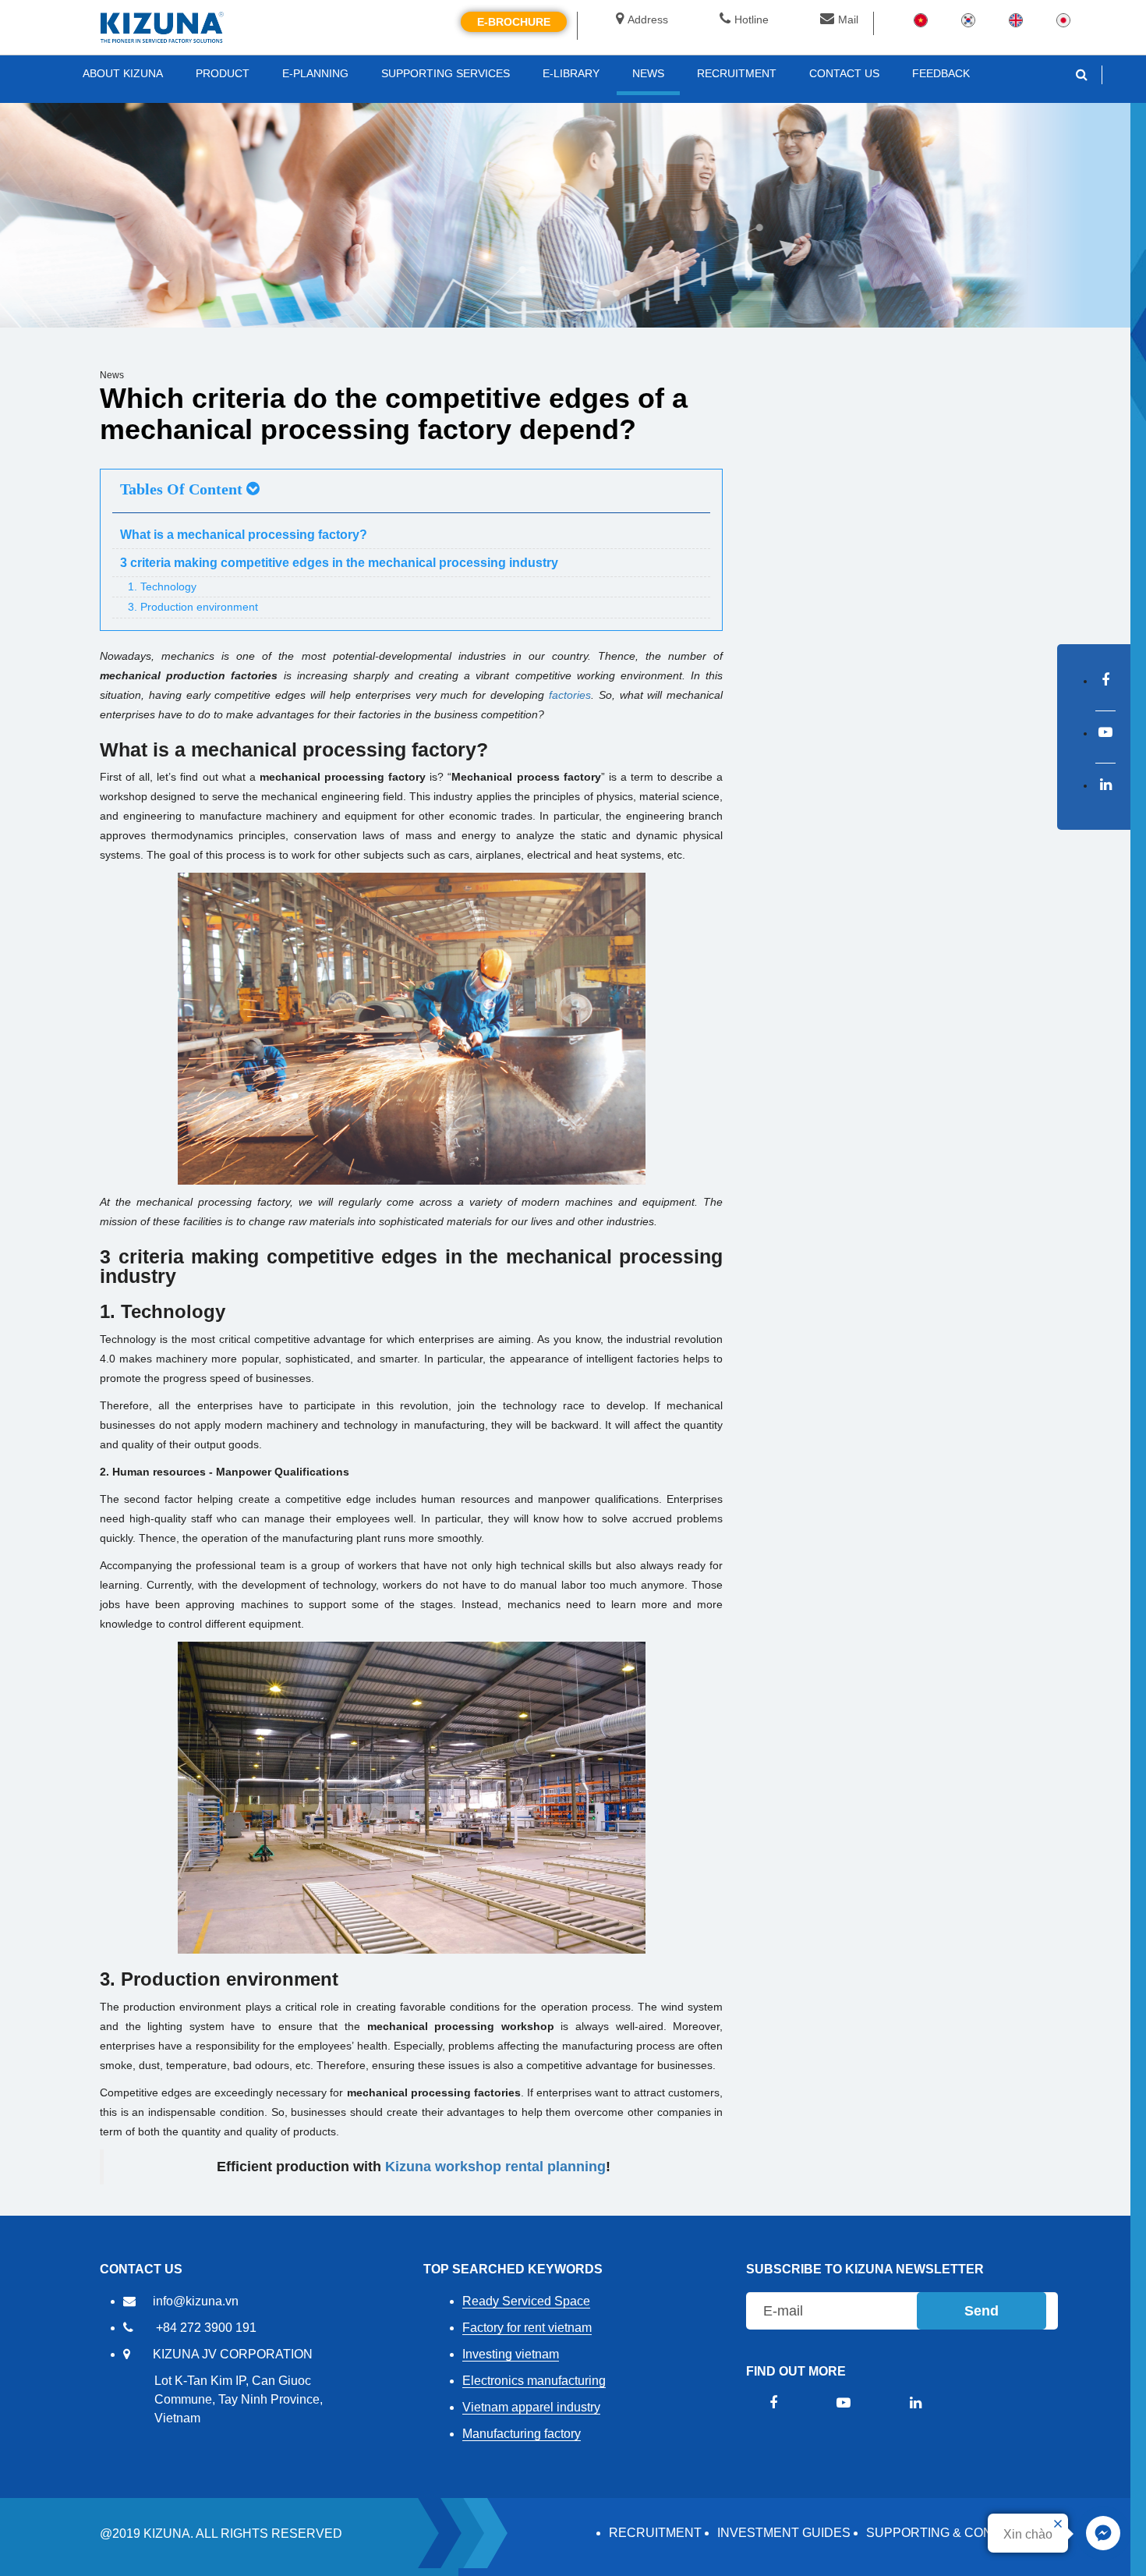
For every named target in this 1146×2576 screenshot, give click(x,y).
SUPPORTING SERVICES (446, 73)
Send (982, 2311)
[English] (1016, 19)
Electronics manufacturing (534, 2381)
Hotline (752, 19)
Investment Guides (784, 2533)
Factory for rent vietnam (527, 2328)
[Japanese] (1063, 19)
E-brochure (514, 22)
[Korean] (968, 19)
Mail (848, 19)
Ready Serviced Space (526, 2301)
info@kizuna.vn (196, 2301)
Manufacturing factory (522, 2434)
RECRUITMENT (655, 2533)
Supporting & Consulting (956, 2533)
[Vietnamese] (921, 19)
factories (570, 695)
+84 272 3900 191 (206, 2328)
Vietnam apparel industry (531, 2407)
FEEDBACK (941, 73)
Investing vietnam (511, 2354)
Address (648, 19)
